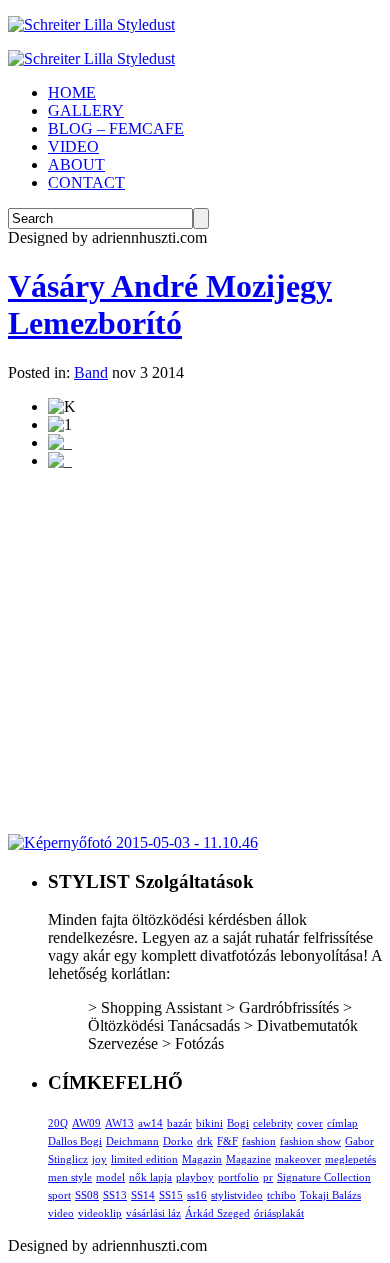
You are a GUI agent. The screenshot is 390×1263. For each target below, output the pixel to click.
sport (59, 1195)
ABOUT (76, 164)
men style (70, 1177)
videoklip (100, 1213)
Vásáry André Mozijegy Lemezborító (170, 304)
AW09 (86, 1123)
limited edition (144, 1159)
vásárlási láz (153, 1213)
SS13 (115, 1195)
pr (268, 1177)
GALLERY (86, 110)
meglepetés (350, 1159)
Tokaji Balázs (330, 1195)
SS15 (171, 1195)
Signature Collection (324, 1177)
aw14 (150, 1123)
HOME (72, 92)
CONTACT (86, 182)
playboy (195, 1177)
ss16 (197, 1195)
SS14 (143, 1195)
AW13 (119, 1123)
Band (91, 372)
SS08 (87, 1195)
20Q (58, 1123)
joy (99, 1159)
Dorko (178, 1141)
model (110, 1177)
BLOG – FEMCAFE (116, 128)
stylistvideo (237, 1195)
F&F (227, 1141)
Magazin (202, 1159)
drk (205, 1141)
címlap (342, 1123)
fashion (259, 1141)
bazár (179, 1123)
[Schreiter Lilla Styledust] (91, 24)
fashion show (310, 1141)
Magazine (248, 1159)
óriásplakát (279, 1213)
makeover (298, 1159)
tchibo (281, 1195)
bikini (209, 1123)
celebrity (273, 1123)
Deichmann (132, 1141)
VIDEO (73, 146)
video (61, 1213)
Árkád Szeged (217, 1213)
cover (310, 1123)
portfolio (238, 1177)
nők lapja (150, 1177)
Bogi (238, 1123)
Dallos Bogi (75, 1141)
